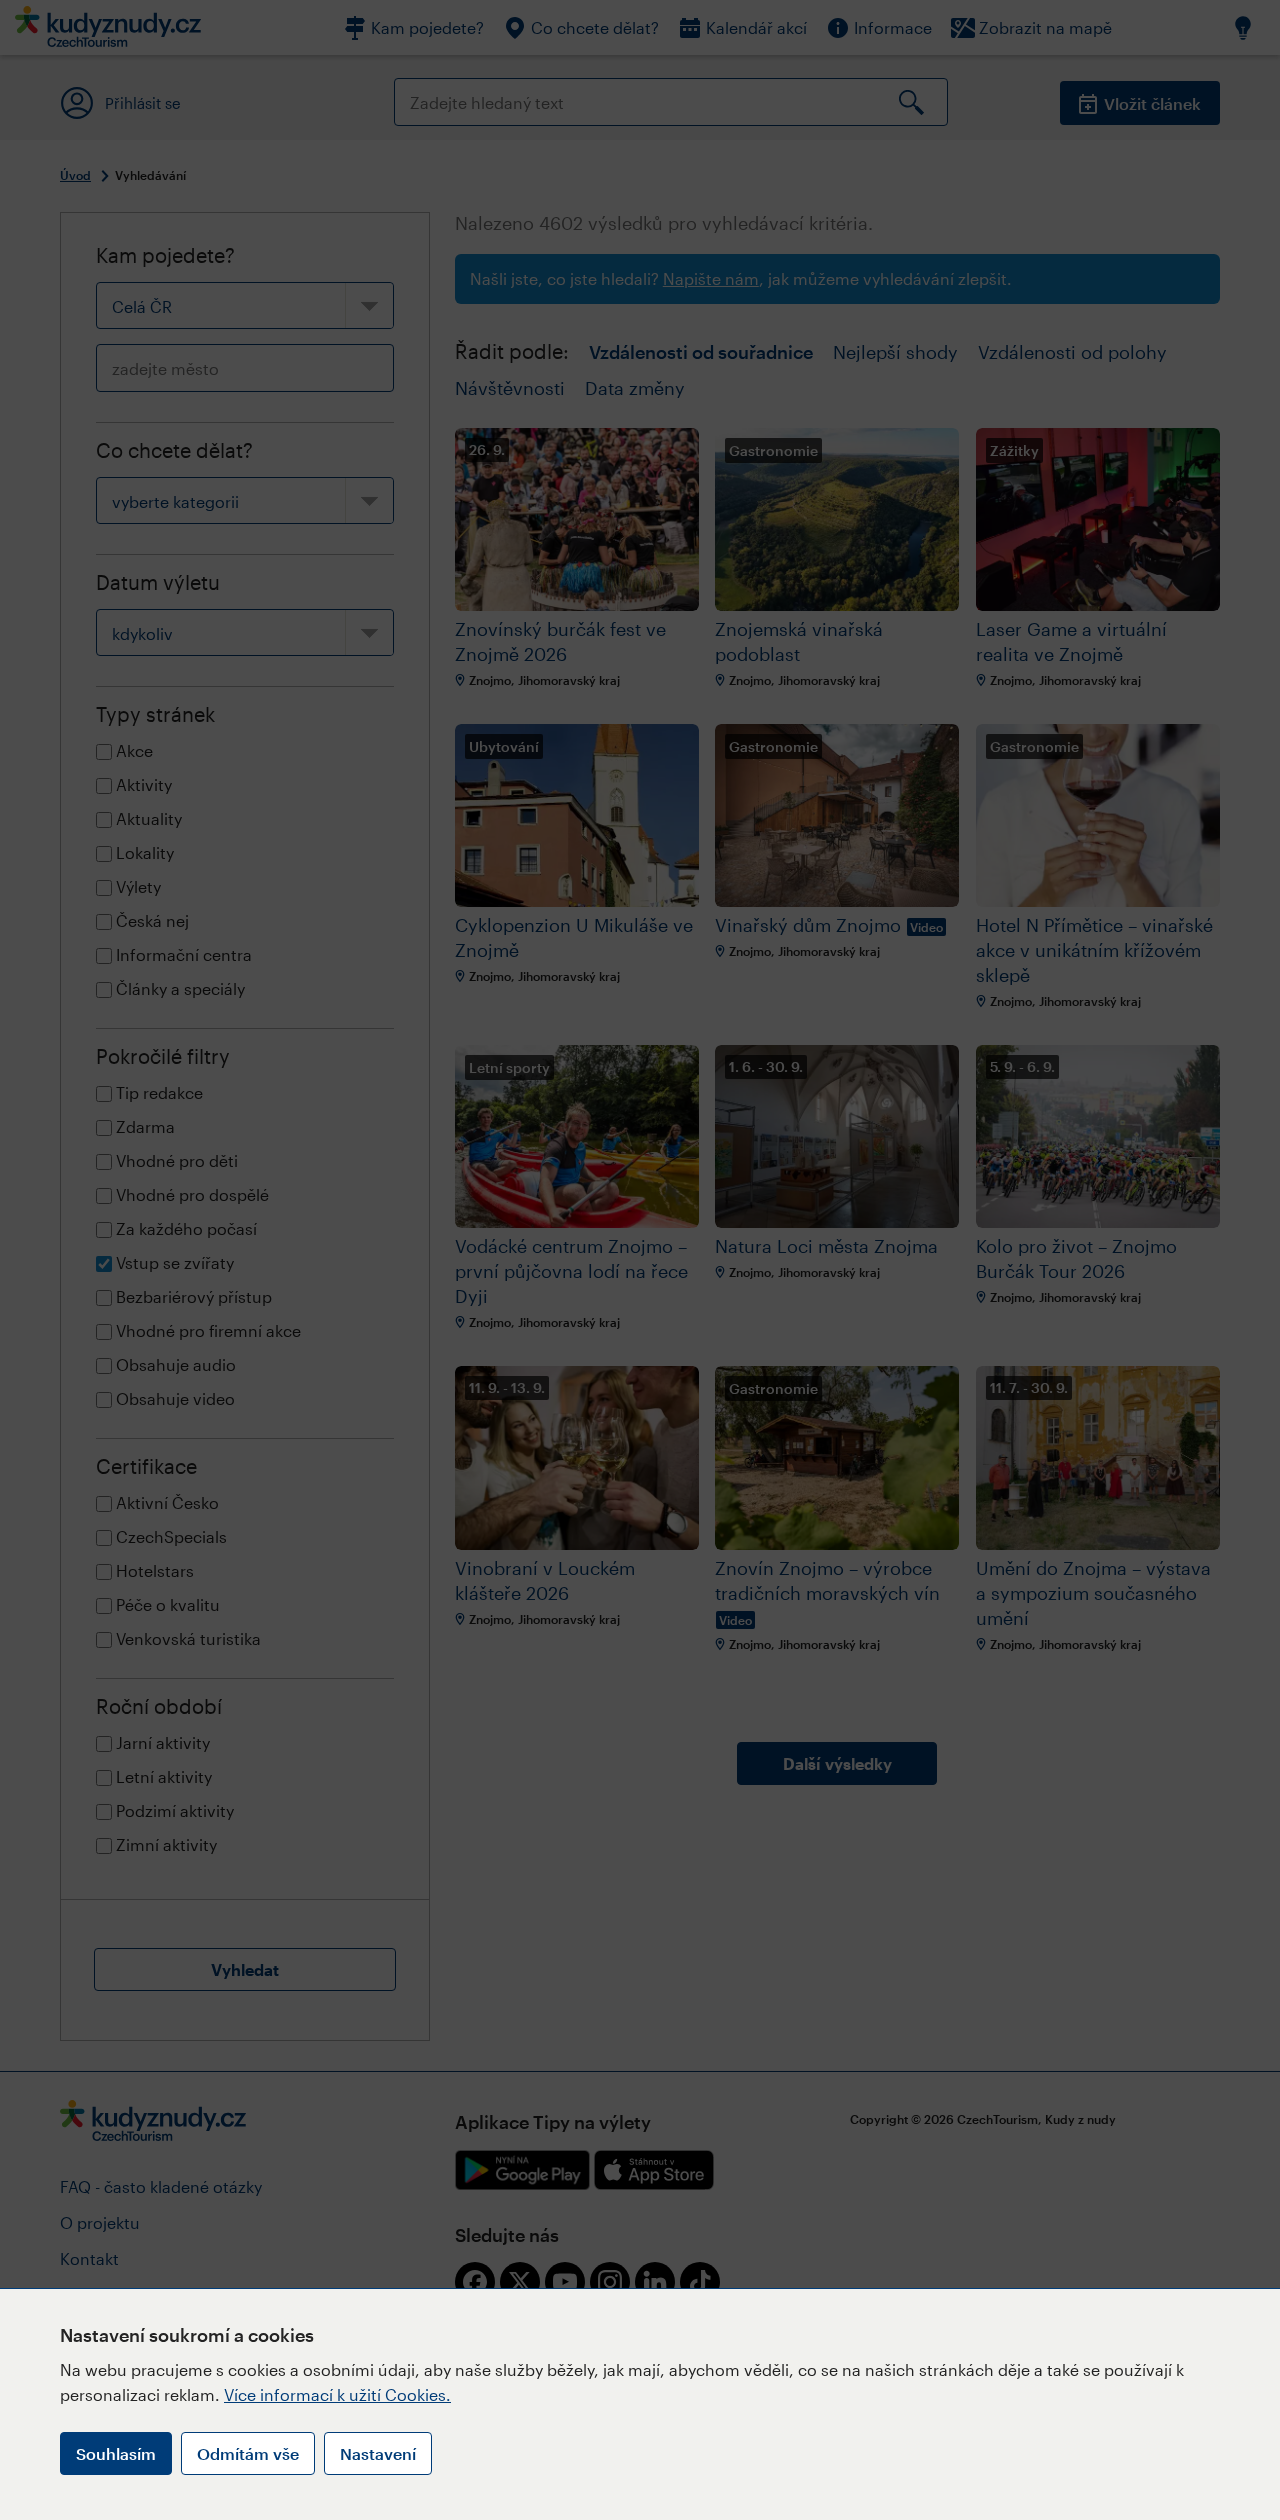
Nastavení (378, 2453)
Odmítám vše (248, 2453)
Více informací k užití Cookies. (337, 2394)
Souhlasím (116, 2453)
